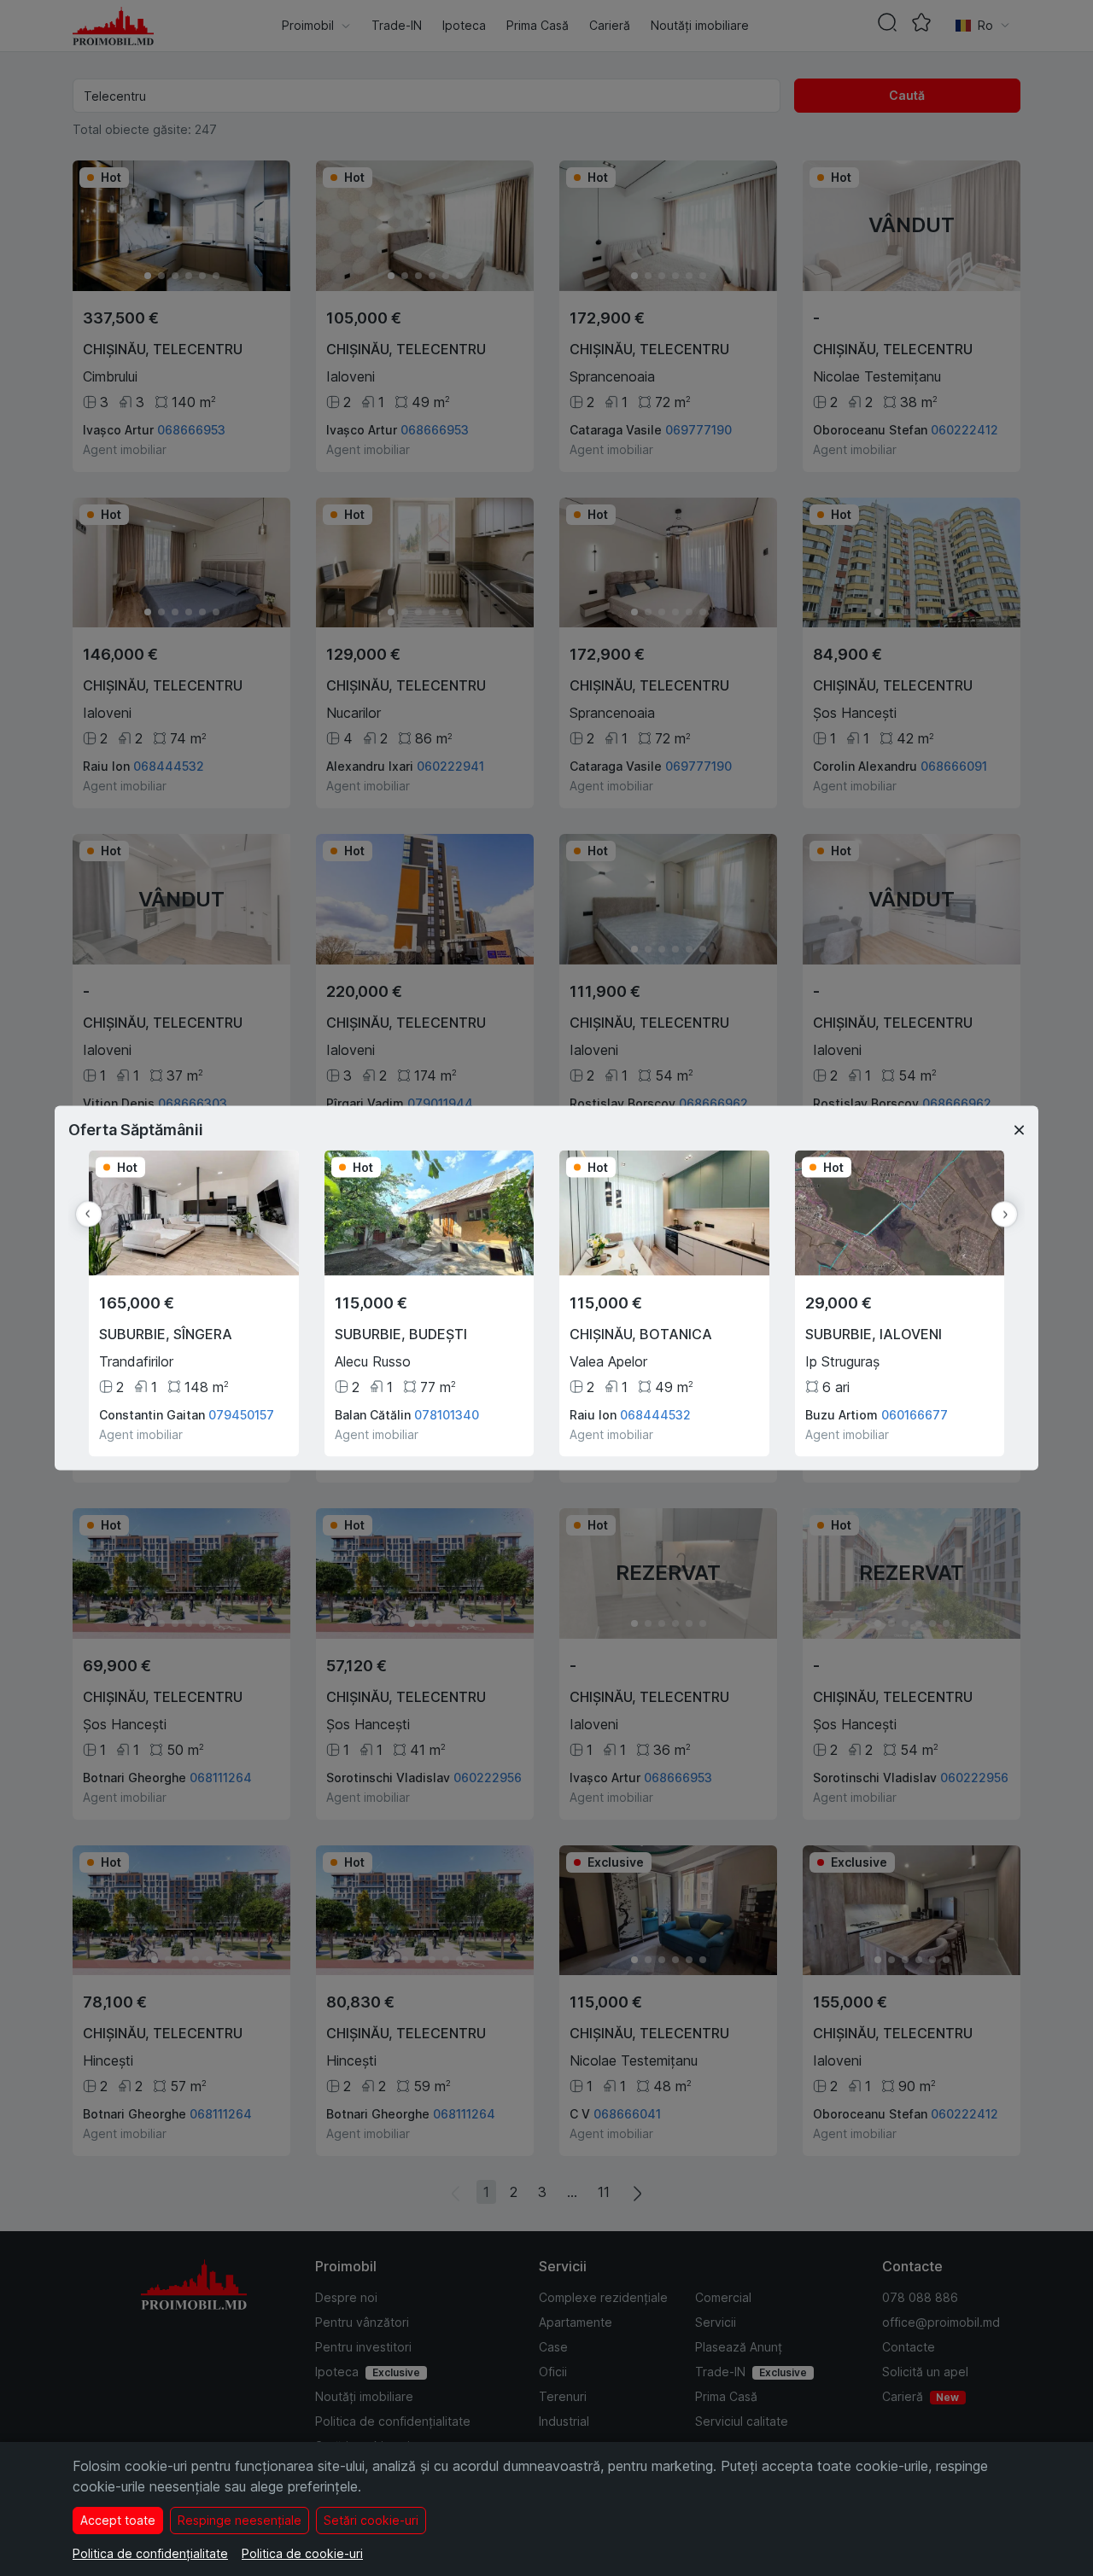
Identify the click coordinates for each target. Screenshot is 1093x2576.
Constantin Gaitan (152, 1415)
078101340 (447, 1415)
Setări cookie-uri (371, 2520)
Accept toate (118, 2520)
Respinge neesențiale (240, 2520)
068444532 (655, 1415)
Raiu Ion (593, 1415)
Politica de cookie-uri (302, 2553)
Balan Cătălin (373, 1415)
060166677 (915, 1415)
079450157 (241, 1415)
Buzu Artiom (842, 1415)
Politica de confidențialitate (150, 2553)
